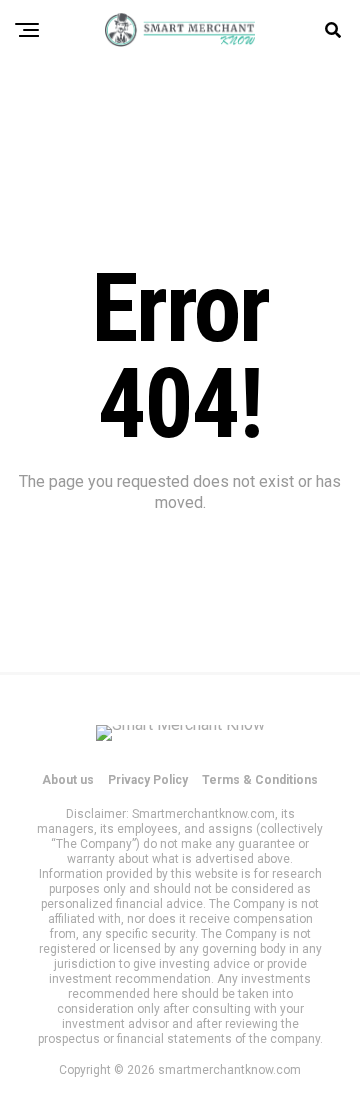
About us (68, 780)
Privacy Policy (148, 780)
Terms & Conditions (260, 780)
